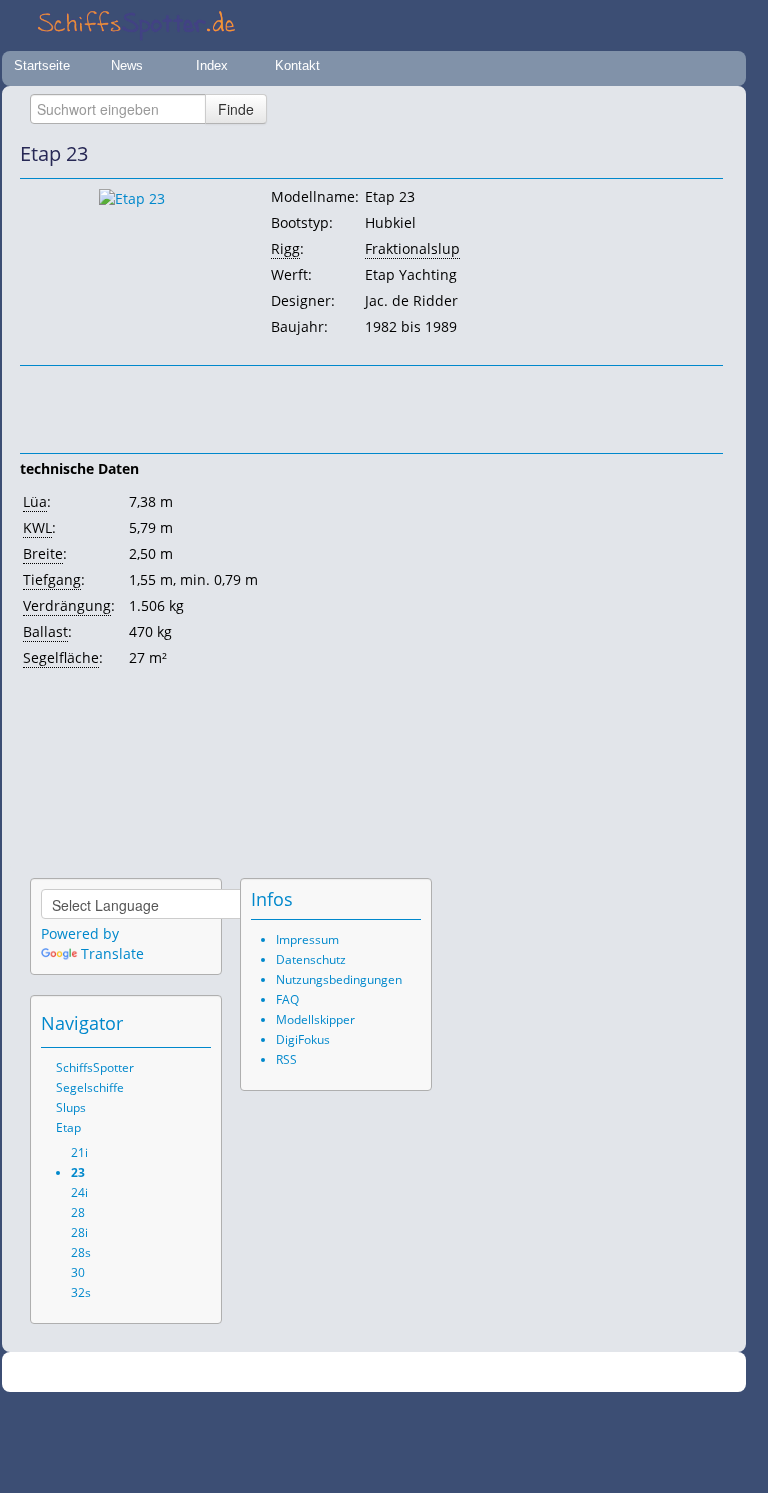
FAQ (287, 999)
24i (79, 1192)
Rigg (285, 248)
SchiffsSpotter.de (398, 1372)
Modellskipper (315, 1019)
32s (81, 1292)
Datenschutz (311, 959)
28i (79, 1232)
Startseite (42, 65)
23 (78, 1172)
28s (81, 1252)
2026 (333, 1372)
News (127, 65)
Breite (43, 553)
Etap (68, 1127)
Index (212, 65)
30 (78, 1272)
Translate (112, 953)
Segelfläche (61, 657)
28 (78, 1212)
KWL (37, 527)
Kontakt (297, 65)
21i (79, 1152)
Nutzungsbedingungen (339, 979)
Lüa (35, 501)
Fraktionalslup (412, 248)
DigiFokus (303, 1039)
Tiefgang (52, 579)
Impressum (307, 939)
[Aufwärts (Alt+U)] (653, 154)
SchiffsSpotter (95, 1067)
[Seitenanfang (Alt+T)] (141, 1023)
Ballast (45, 631)
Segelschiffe (90, 1087)
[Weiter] (709, 154)
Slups (71, 1107)
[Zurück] (681, 154)
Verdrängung (67, 605)
